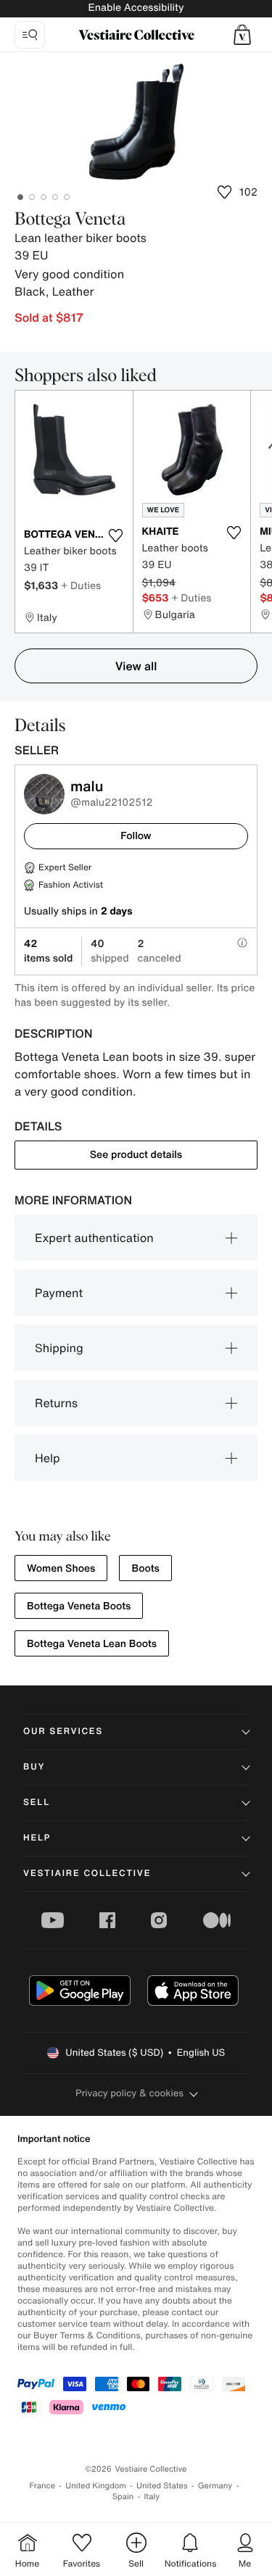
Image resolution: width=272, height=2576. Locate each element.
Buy (34, 1767)
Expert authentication (94, 1238)
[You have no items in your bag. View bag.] (242, 35)
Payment (59, 1293)
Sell (37, 1802)
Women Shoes (61, 1568)
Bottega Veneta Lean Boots (92, 1644)
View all (136, 666)
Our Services (63, 1731)
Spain (123, 2497)
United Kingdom (96, 2486)
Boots (145, 1568)
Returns (56, 1403)
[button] (242, 35)
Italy (152, 2497)
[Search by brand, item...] (30, 35)
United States (162, 2486)
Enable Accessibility (136, 8)
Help (48, 1458)
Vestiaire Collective (87, 1873)
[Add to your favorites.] (116, 535)
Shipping (59, 1348)
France (43, 2486)
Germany (215, 2486)
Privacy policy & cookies (129, 2093)
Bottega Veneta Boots (79, 1606)
